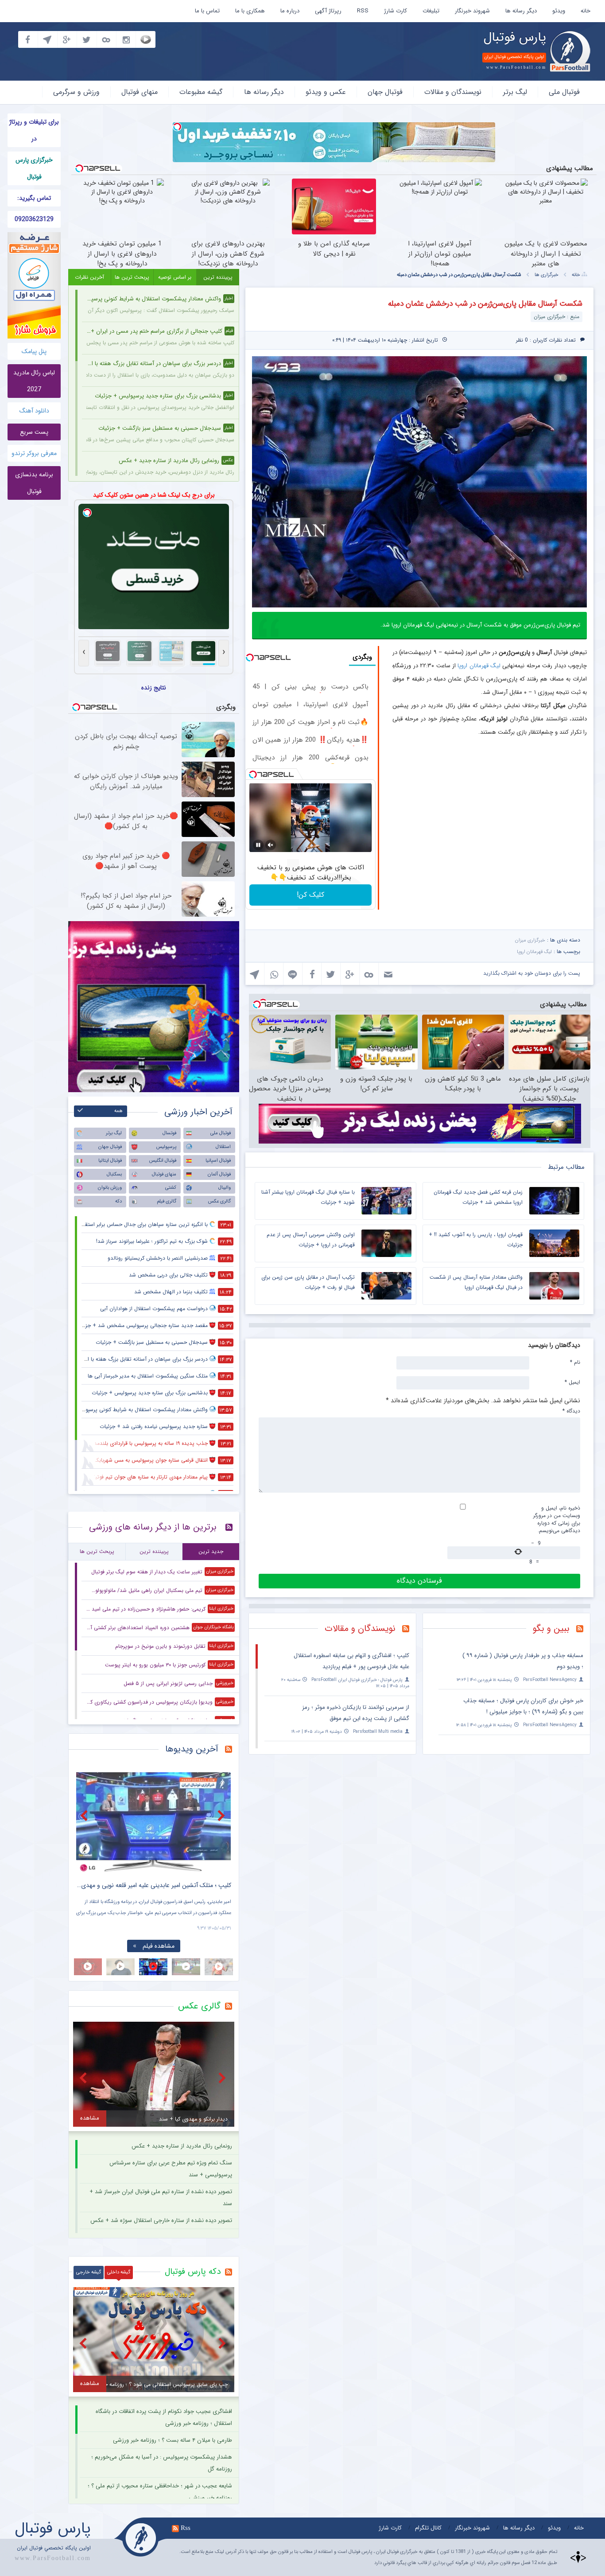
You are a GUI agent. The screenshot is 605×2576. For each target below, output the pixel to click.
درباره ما (290, 11)
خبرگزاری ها (547, 275)
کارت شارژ (396, 11)
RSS (363, 11)
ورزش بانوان (110, 1188)
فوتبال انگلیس (163, 1161)
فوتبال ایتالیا (110, 1161)
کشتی (171, 1188)
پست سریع (34, 432)
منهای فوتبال (140, 92)
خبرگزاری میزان (530, 940)
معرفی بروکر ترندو (34, 453)
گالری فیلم (167, 1201)
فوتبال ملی (564, 92)
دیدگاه (571, 1411)
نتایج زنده (154, 688)
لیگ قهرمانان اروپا (479, 666)
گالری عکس (219, 1201)
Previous (85, 1815)
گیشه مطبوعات (201, 92)
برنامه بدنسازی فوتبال (34, 483)
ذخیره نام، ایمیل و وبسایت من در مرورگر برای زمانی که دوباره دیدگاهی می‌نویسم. (557, 1519)
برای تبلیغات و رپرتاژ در (34, 130)
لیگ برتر (515, 92)
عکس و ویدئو (326, 92)
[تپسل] (177, 127)
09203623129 (34, 219)
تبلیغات (431, 11)
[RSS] (583, 1630)
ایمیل (572, 1382)
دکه (118, 1201)
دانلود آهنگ (34, 411)
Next (222, 1815)
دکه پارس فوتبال (193, 2272)
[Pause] (258, 845)
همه (118, 1111)
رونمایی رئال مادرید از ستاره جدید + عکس (182, 2146)
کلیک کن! (310, 895)
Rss (186, 2528)
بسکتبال (114, 1174)
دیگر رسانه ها (521, 11)
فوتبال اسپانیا (218, 1161)
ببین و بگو (551, 1628)
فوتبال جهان (385, 92)
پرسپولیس (166, 1147)
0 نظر (522, 340)
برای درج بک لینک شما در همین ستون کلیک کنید (154, 495)
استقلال (223, 1147)
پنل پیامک (34, 351)
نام (575, 1362)
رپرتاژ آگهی (328, 11)
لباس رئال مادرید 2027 (34, 381)
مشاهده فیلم (159, 1946)
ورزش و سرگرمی (76, 92)
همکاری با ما (250, 11)
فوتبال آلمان (219, 1174)
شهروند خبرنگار (472, 11)
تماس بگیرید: (34, 198)
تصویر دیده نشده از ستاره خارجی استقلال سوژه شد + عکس (161, 2220)
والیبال (225, 1188)
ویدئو (559, 11)
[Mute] (271, 845)
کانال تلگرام (428, 2528)
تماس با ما (207, 11)
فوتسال (169, 1133)
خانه (586, 11)
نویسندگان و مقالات (453, 92)
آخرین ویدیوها (192, 1749)
